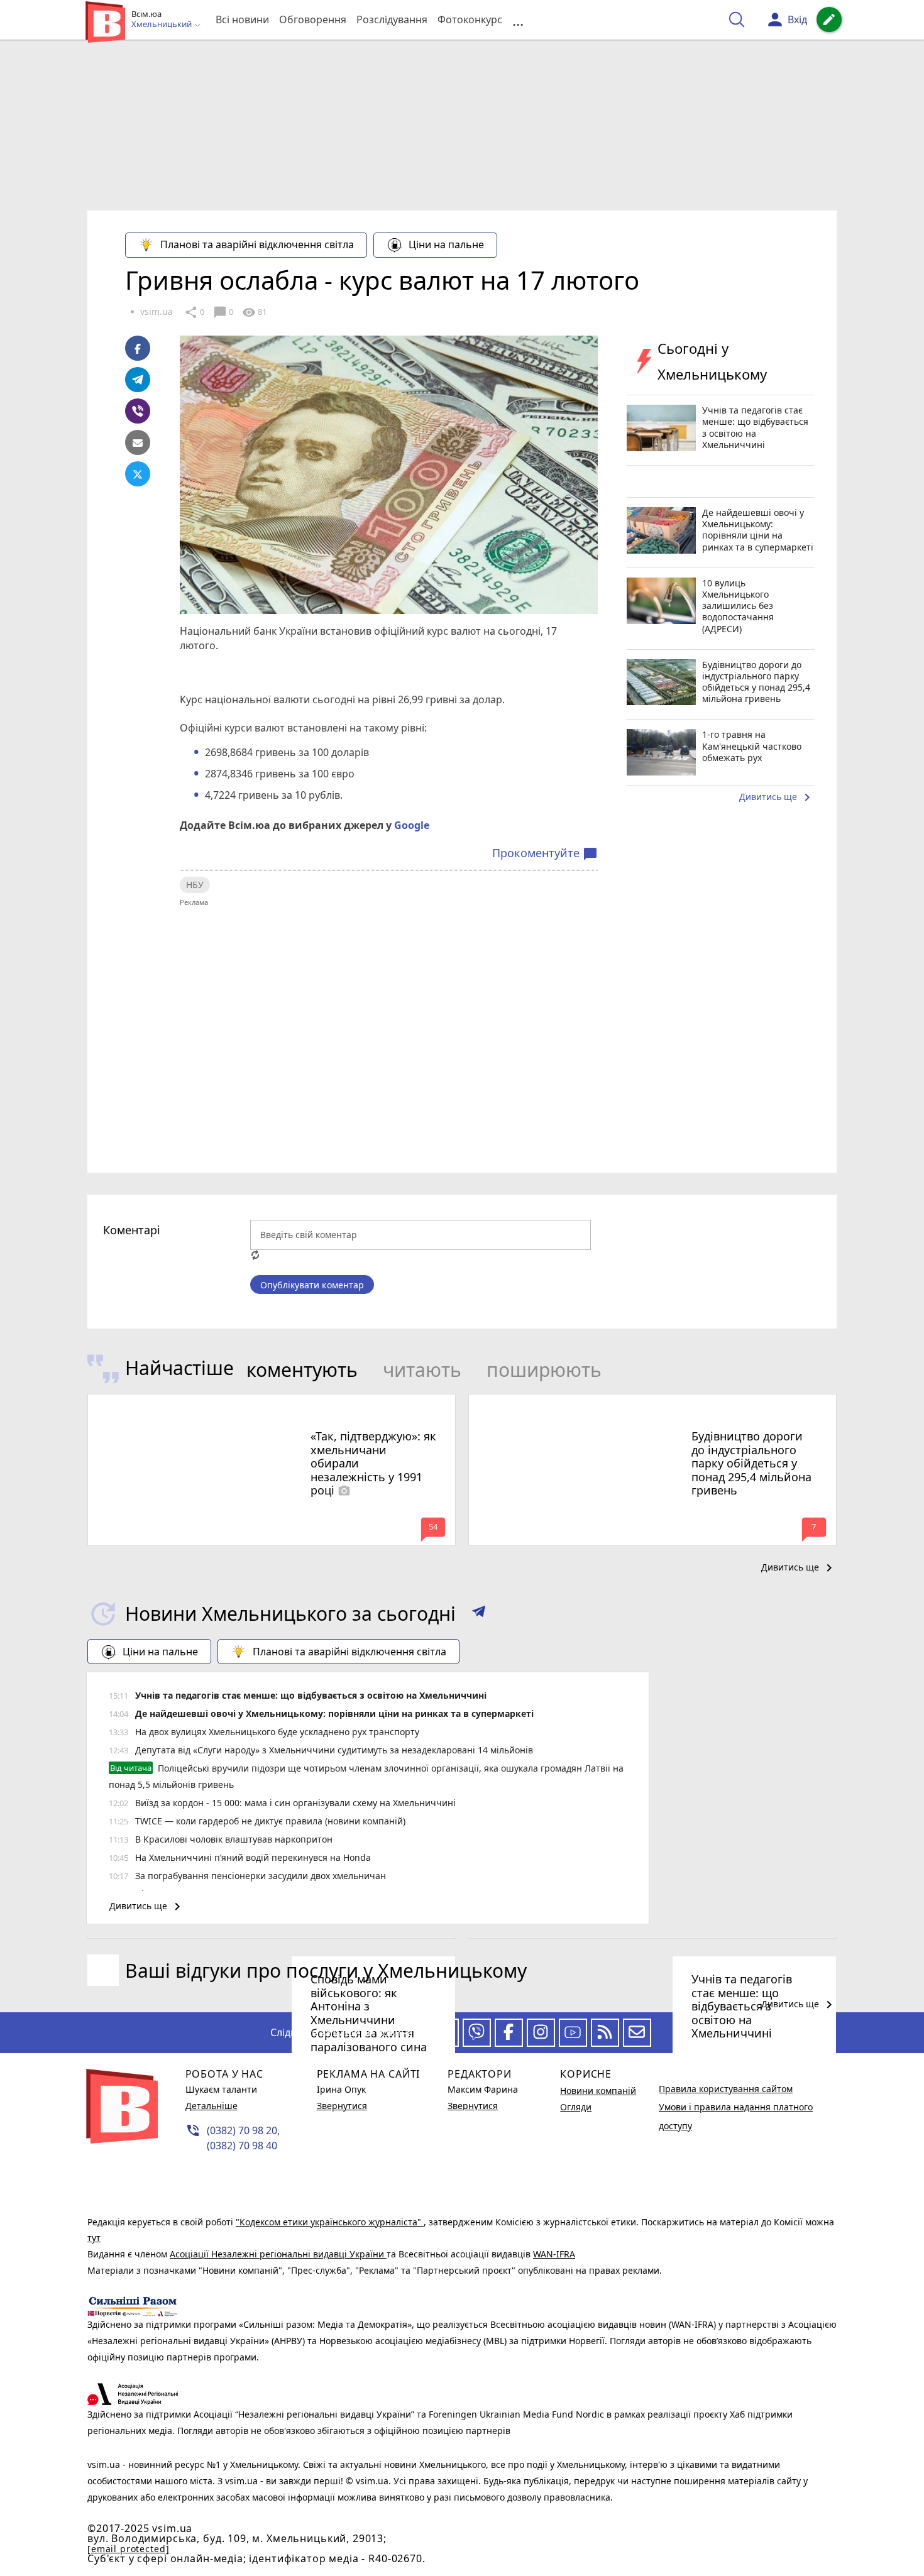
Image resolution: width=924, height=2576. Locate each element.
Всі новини (242, 19)
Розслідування (392, 19)
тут (94, 2238)
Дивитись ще (777, 797)
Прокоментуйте (545, 853)
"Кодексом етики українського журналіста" (330, 2222)
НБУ (195, 885)
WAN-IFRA (554, 2254)
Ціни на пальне (446, 244)
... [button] (518, 20)
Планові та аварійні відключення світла (257, 244)
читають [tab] (422, 1370)
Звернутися (342, 2106)
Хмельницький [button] (162, 25)
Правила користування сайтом (726, 2089)
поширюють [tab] (544, 1370)
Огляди (576, 2107)
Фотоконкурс (470, 19)
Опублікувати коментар (312, 1285)
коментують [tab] (302, 1370)
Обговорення (313, 19)
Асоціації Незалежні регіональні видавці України (278, 2254)
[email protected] (128, 2549)
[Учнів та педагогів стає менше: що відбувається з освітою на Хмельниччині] (652, 1938)
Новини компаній (598, 2091)
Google (412, 825)
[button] (479, 1614)
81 (254, 312)
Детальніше (212, 2106)
